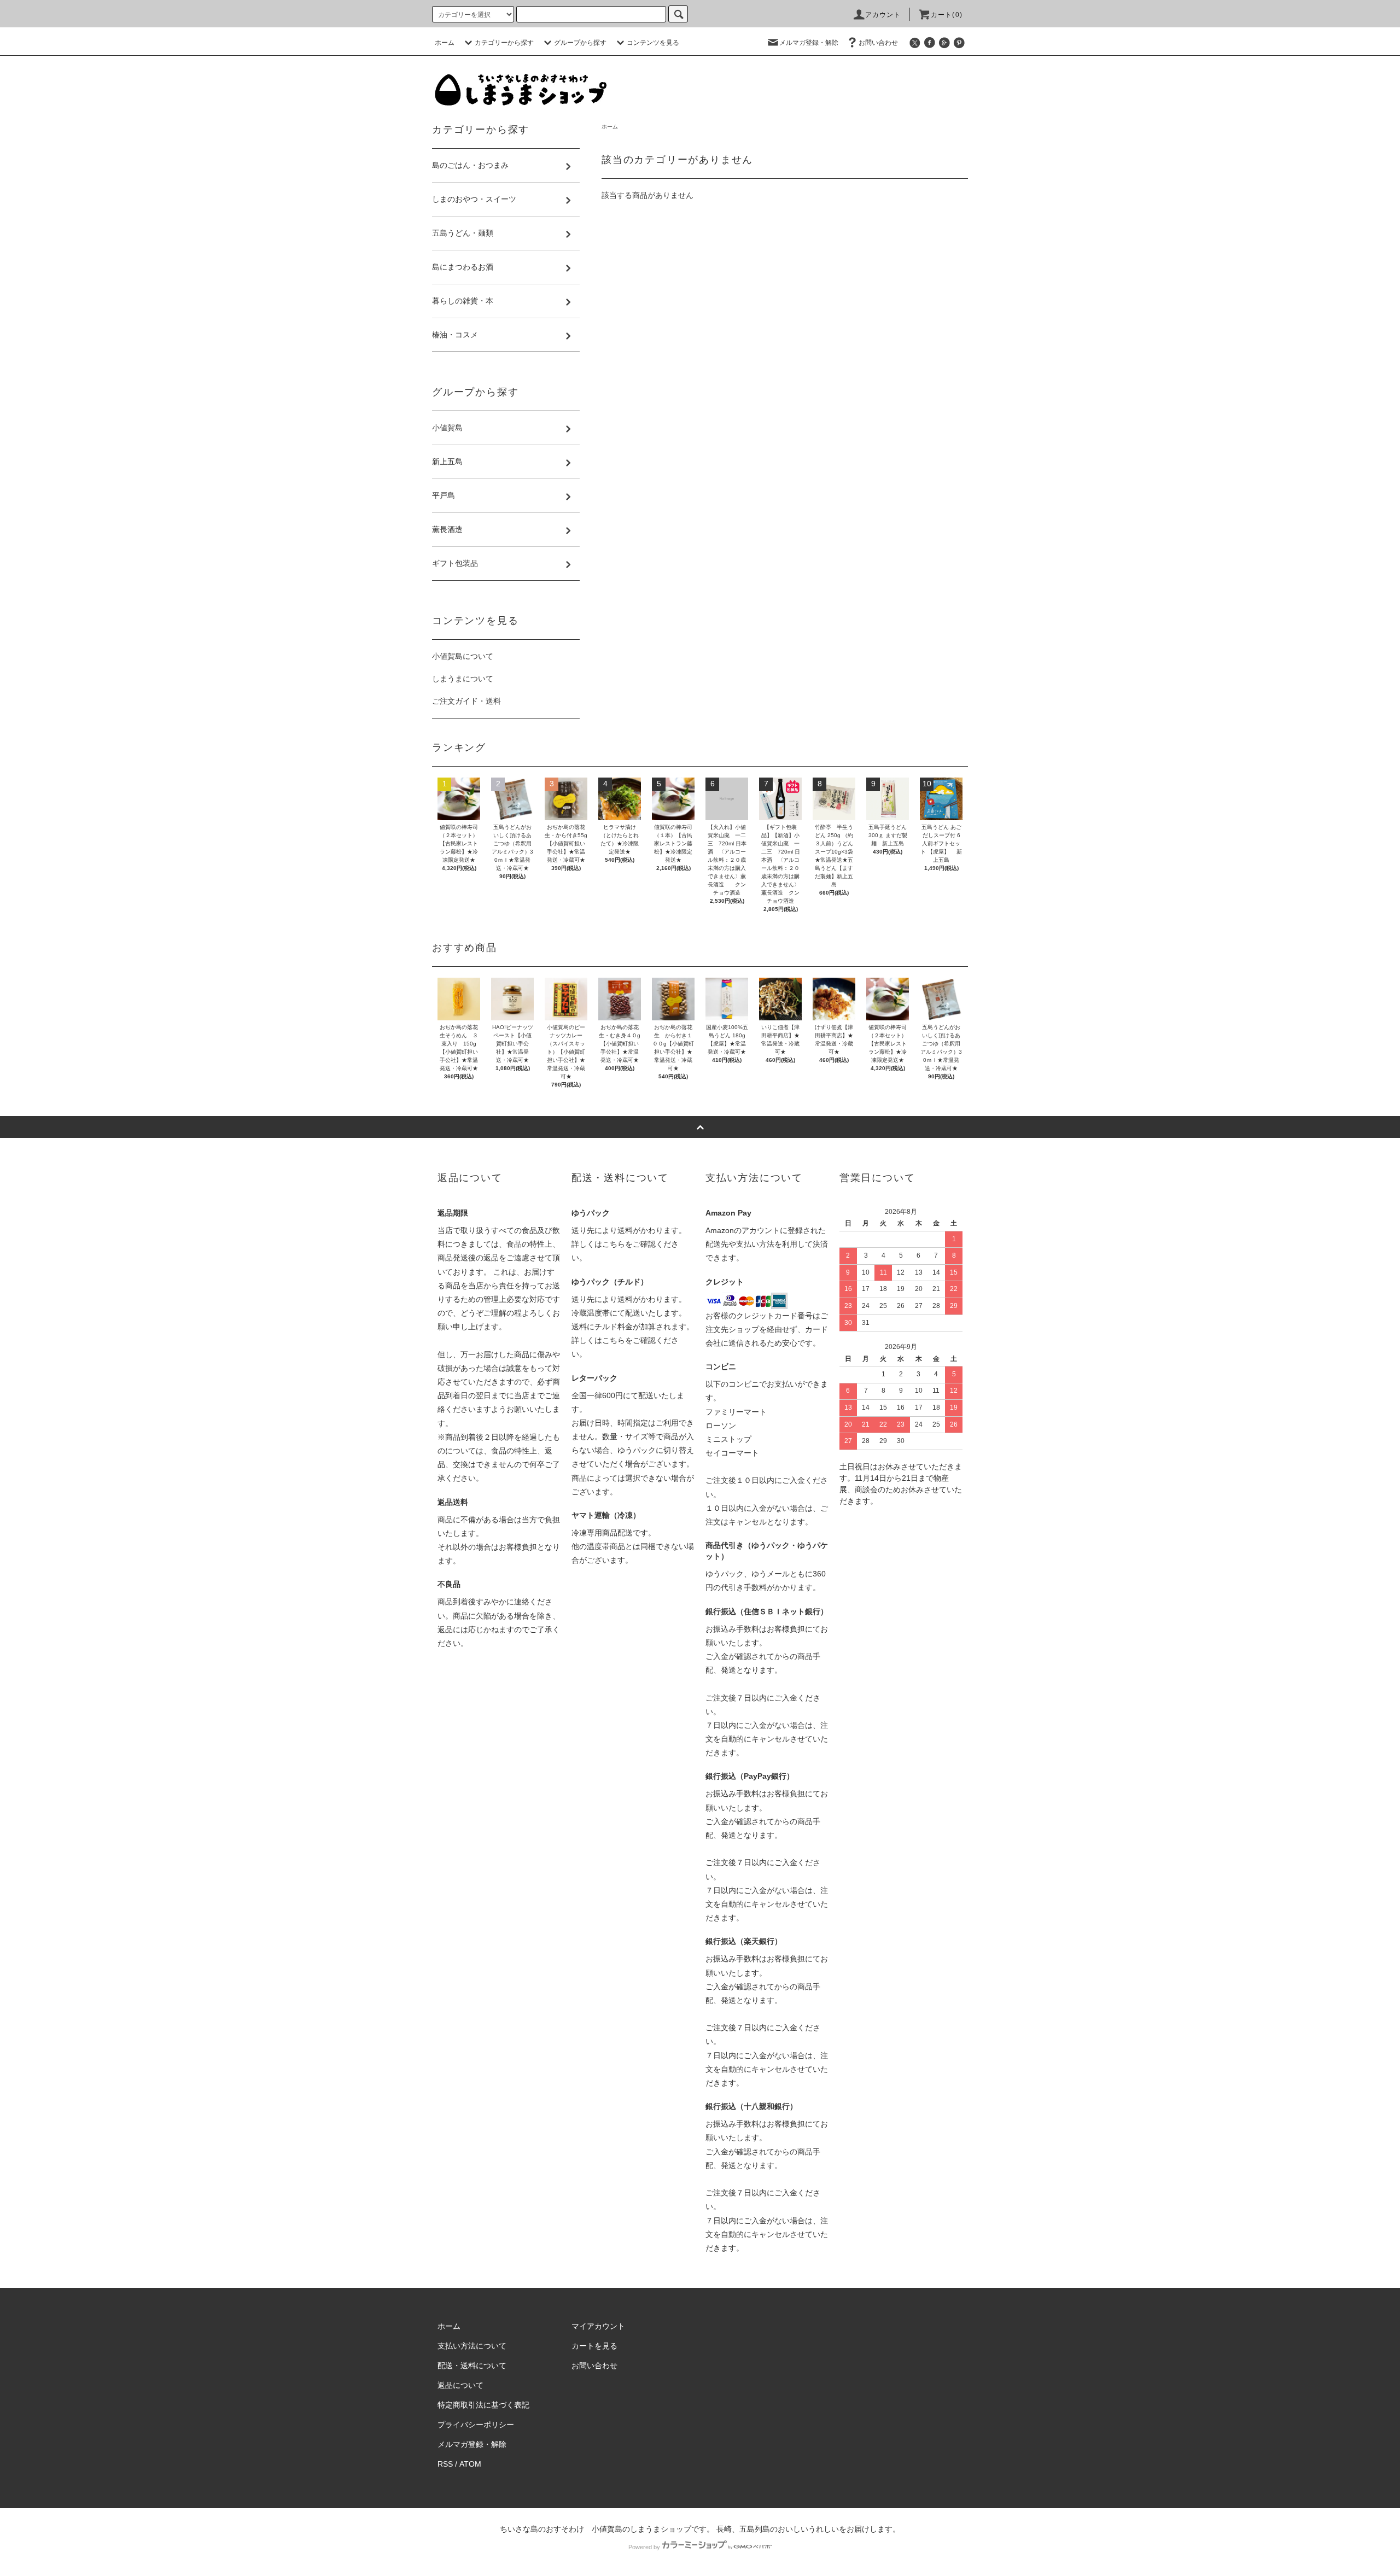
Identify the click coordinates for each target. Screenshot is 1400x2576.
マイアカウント (598, 2326)
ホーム (445, 43)
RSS (445, 2464)
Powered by (644, 2547)
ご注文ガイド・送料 (466, 701)
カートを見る (594, 2346)
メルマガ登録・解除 (809, 43)
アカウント (883, 15)
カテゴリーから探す (504, 43)
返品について (460, 2385)
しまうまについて (463, 679)
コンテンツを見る (653, 43)
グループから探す (580, 43)
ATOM (470, 2464)
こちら (614, 1244)
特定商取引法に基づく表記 (483, 2405)
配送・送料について (472, 2365)
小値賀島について (463, 656)
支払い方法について (472, 2346)
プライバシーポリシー (476, 2425)
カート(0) (947, 15)
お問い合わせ (878, 43)
